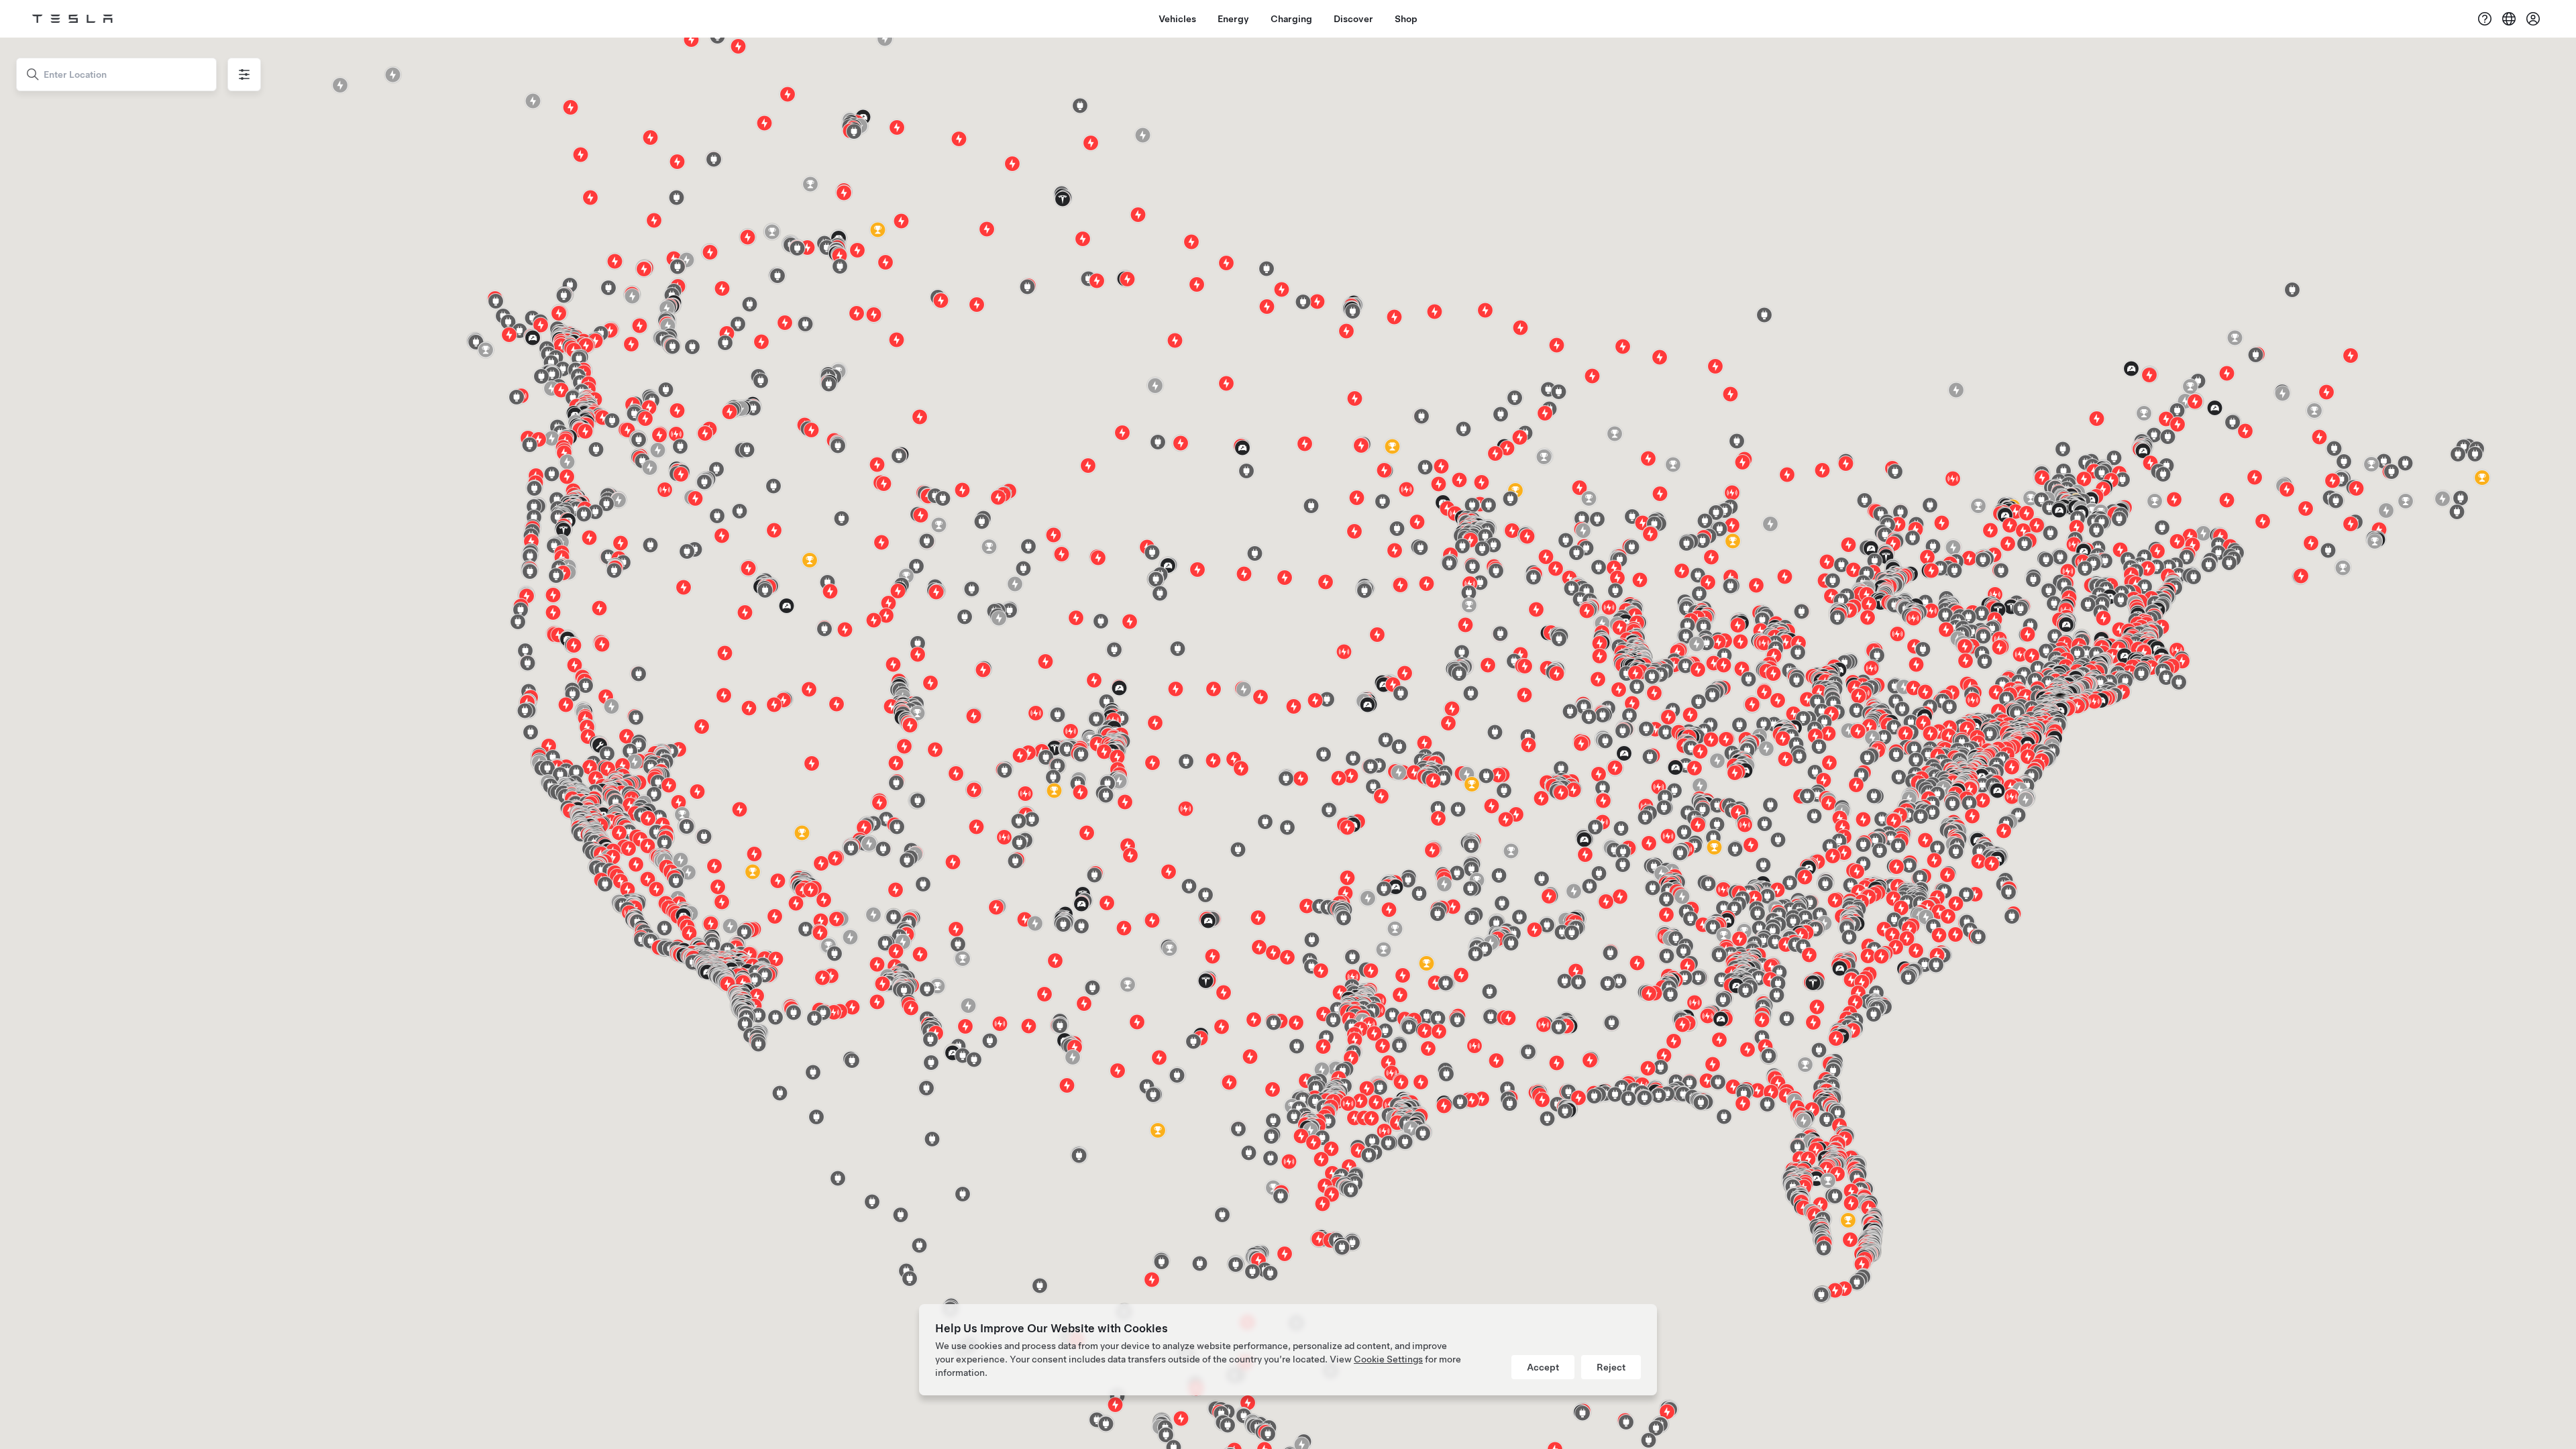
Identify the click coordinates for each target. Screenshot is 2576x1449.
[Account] (2533, 19)
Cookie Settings (1388, 1359)
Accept (1543, 1367)
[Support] (2485, 19)
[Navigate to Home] (72, 19)
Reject (1611, 1367)
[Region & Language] (2509, 19)
